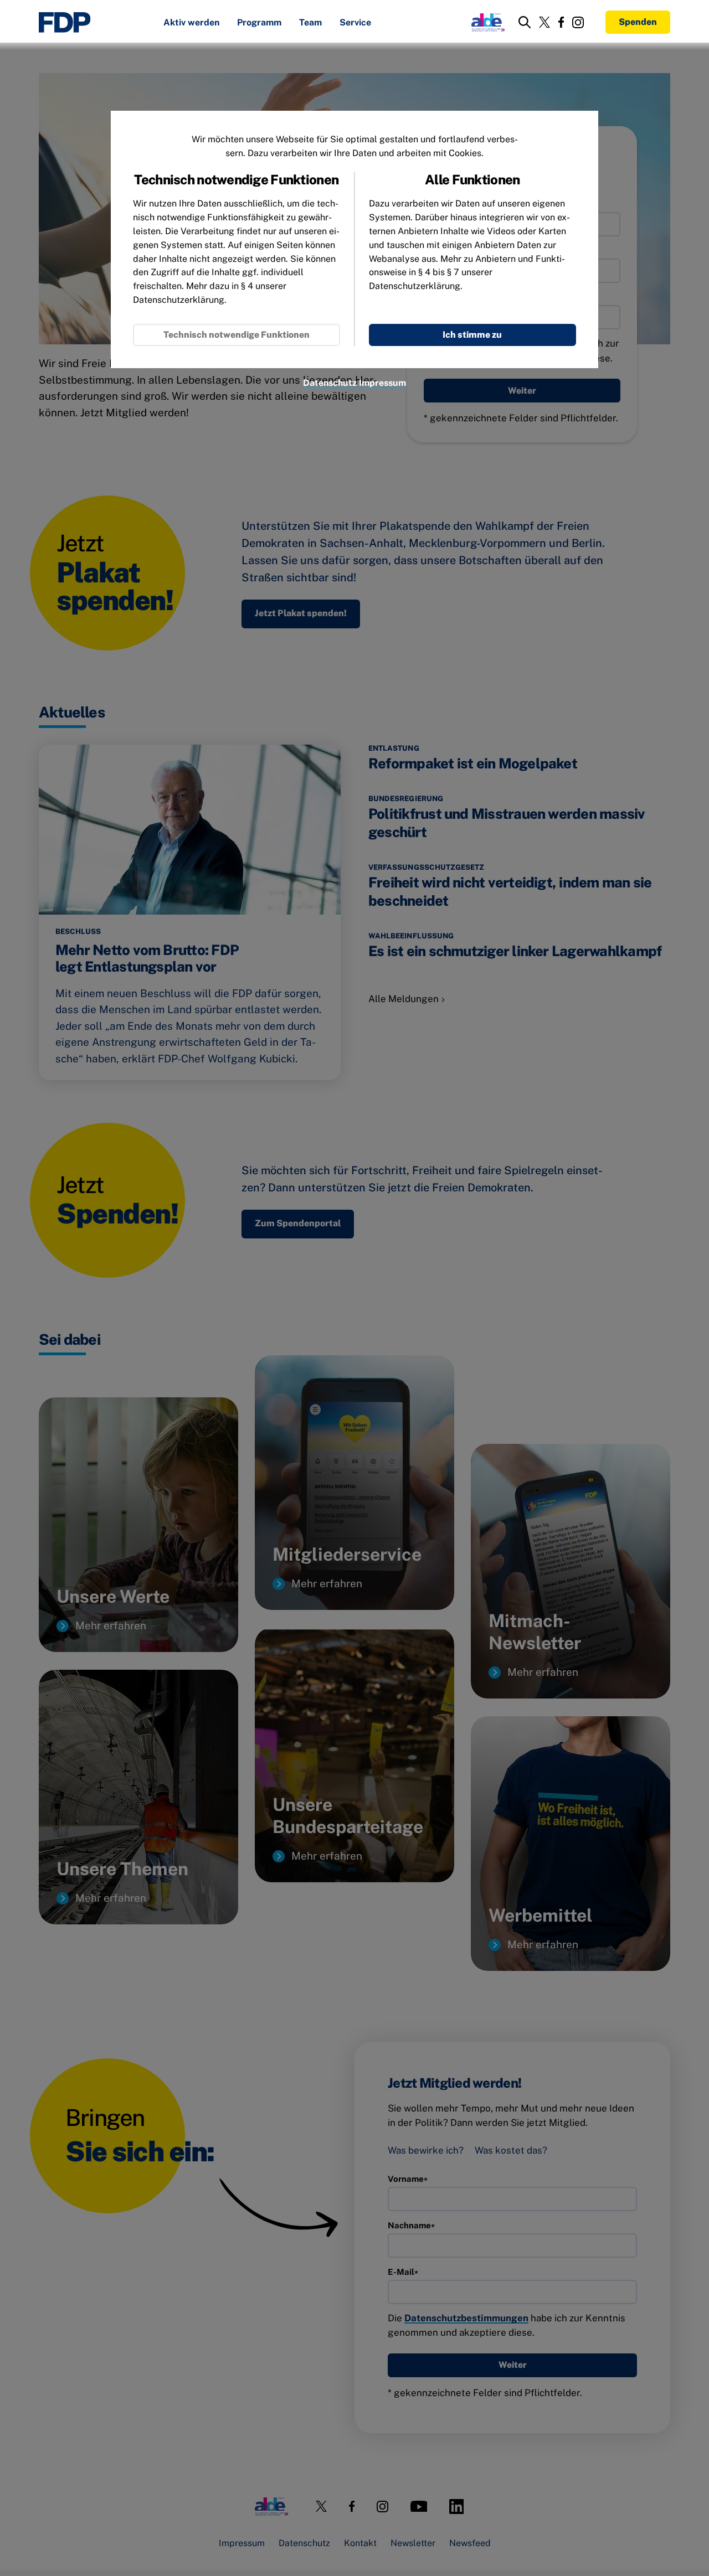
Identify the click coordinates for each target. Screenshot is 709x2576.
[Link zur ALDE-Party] (486, 22)
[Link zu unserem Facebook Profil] (561, 22)
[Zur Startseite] (65, 22)
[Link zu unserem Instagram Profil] (578, 22)
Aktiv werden (191, 23)
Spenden (638, 22)
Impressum (382, 383)
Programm (259, 23)
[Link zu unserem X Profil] (544, 22)
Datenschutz (330, 383)
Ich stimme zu (472, 335)
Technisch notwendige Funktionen (237, 335)
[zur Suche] (525, 22)
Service (355, 23)
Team (310, 23)
